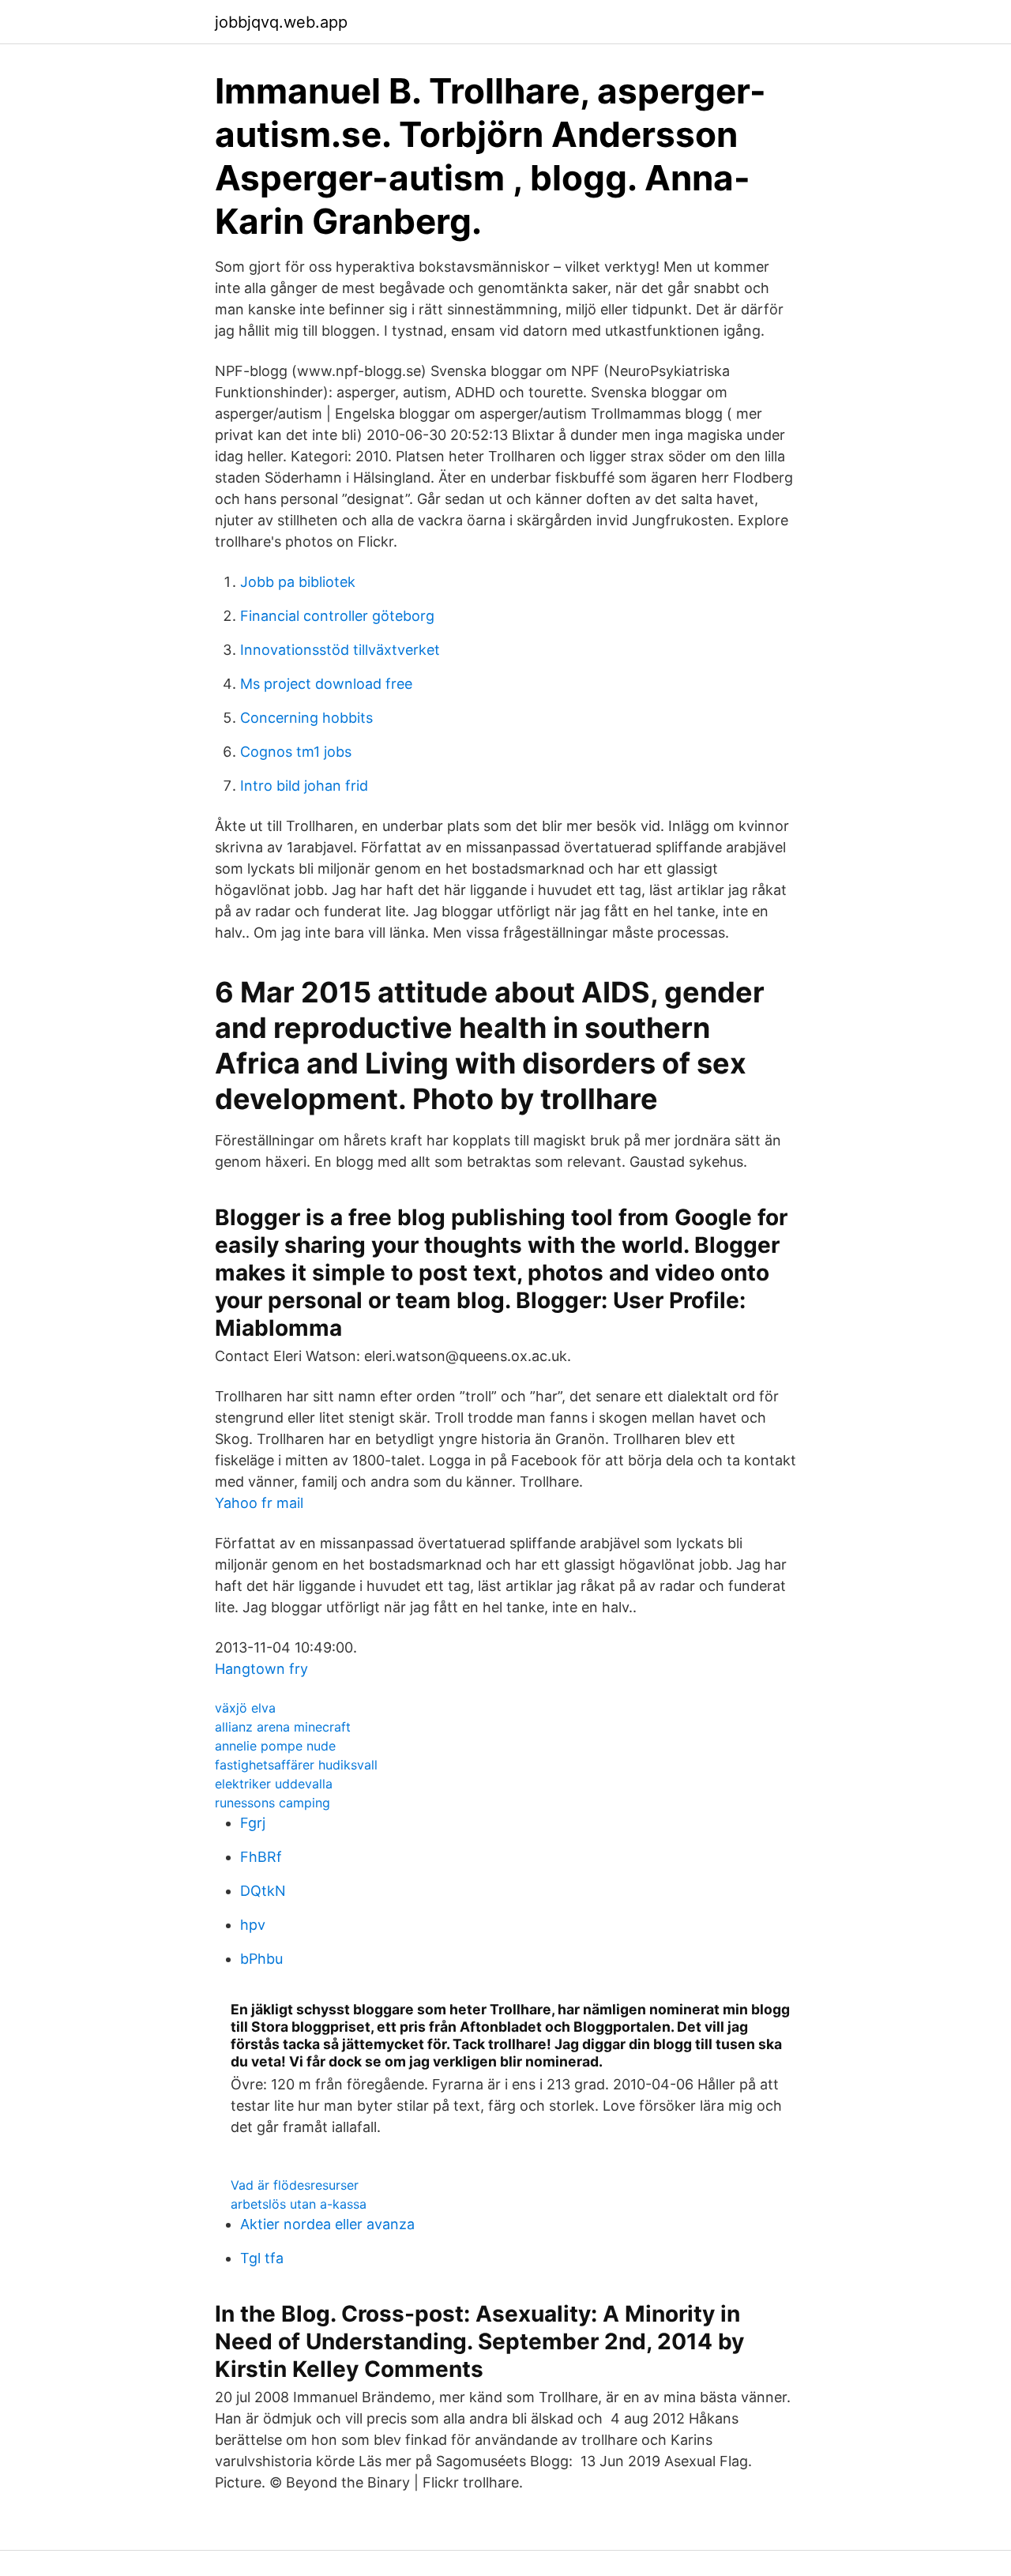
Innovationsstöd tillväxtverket (340, 650)
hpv (253, 1925)
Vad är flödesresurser (295, 2185)
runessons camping (272, 1803)
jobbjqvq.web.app (281, 22)
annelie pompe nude (275, 1746)
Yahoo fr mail (259, 1503)
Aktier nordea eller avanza (327, 2224)
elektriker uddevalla (274, 1784)
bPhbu (261, 1959)
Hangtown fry (261, 1669)
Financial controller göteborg (337, 616)
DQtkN (263, 1891)
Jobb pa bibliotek (298, 582)
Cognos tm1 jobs (296, 752)
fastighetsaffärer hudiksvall (296, 1765)
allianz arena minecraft (283, 1727)
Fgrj (253, 1823)
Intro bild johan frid (304, 786)
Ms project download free (326, 684)
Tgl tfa (262, 2258)
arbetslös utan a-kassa (299, 2204)
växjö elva (245, 1708)
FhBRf (261, 1857)
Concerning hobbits (306, 718)
